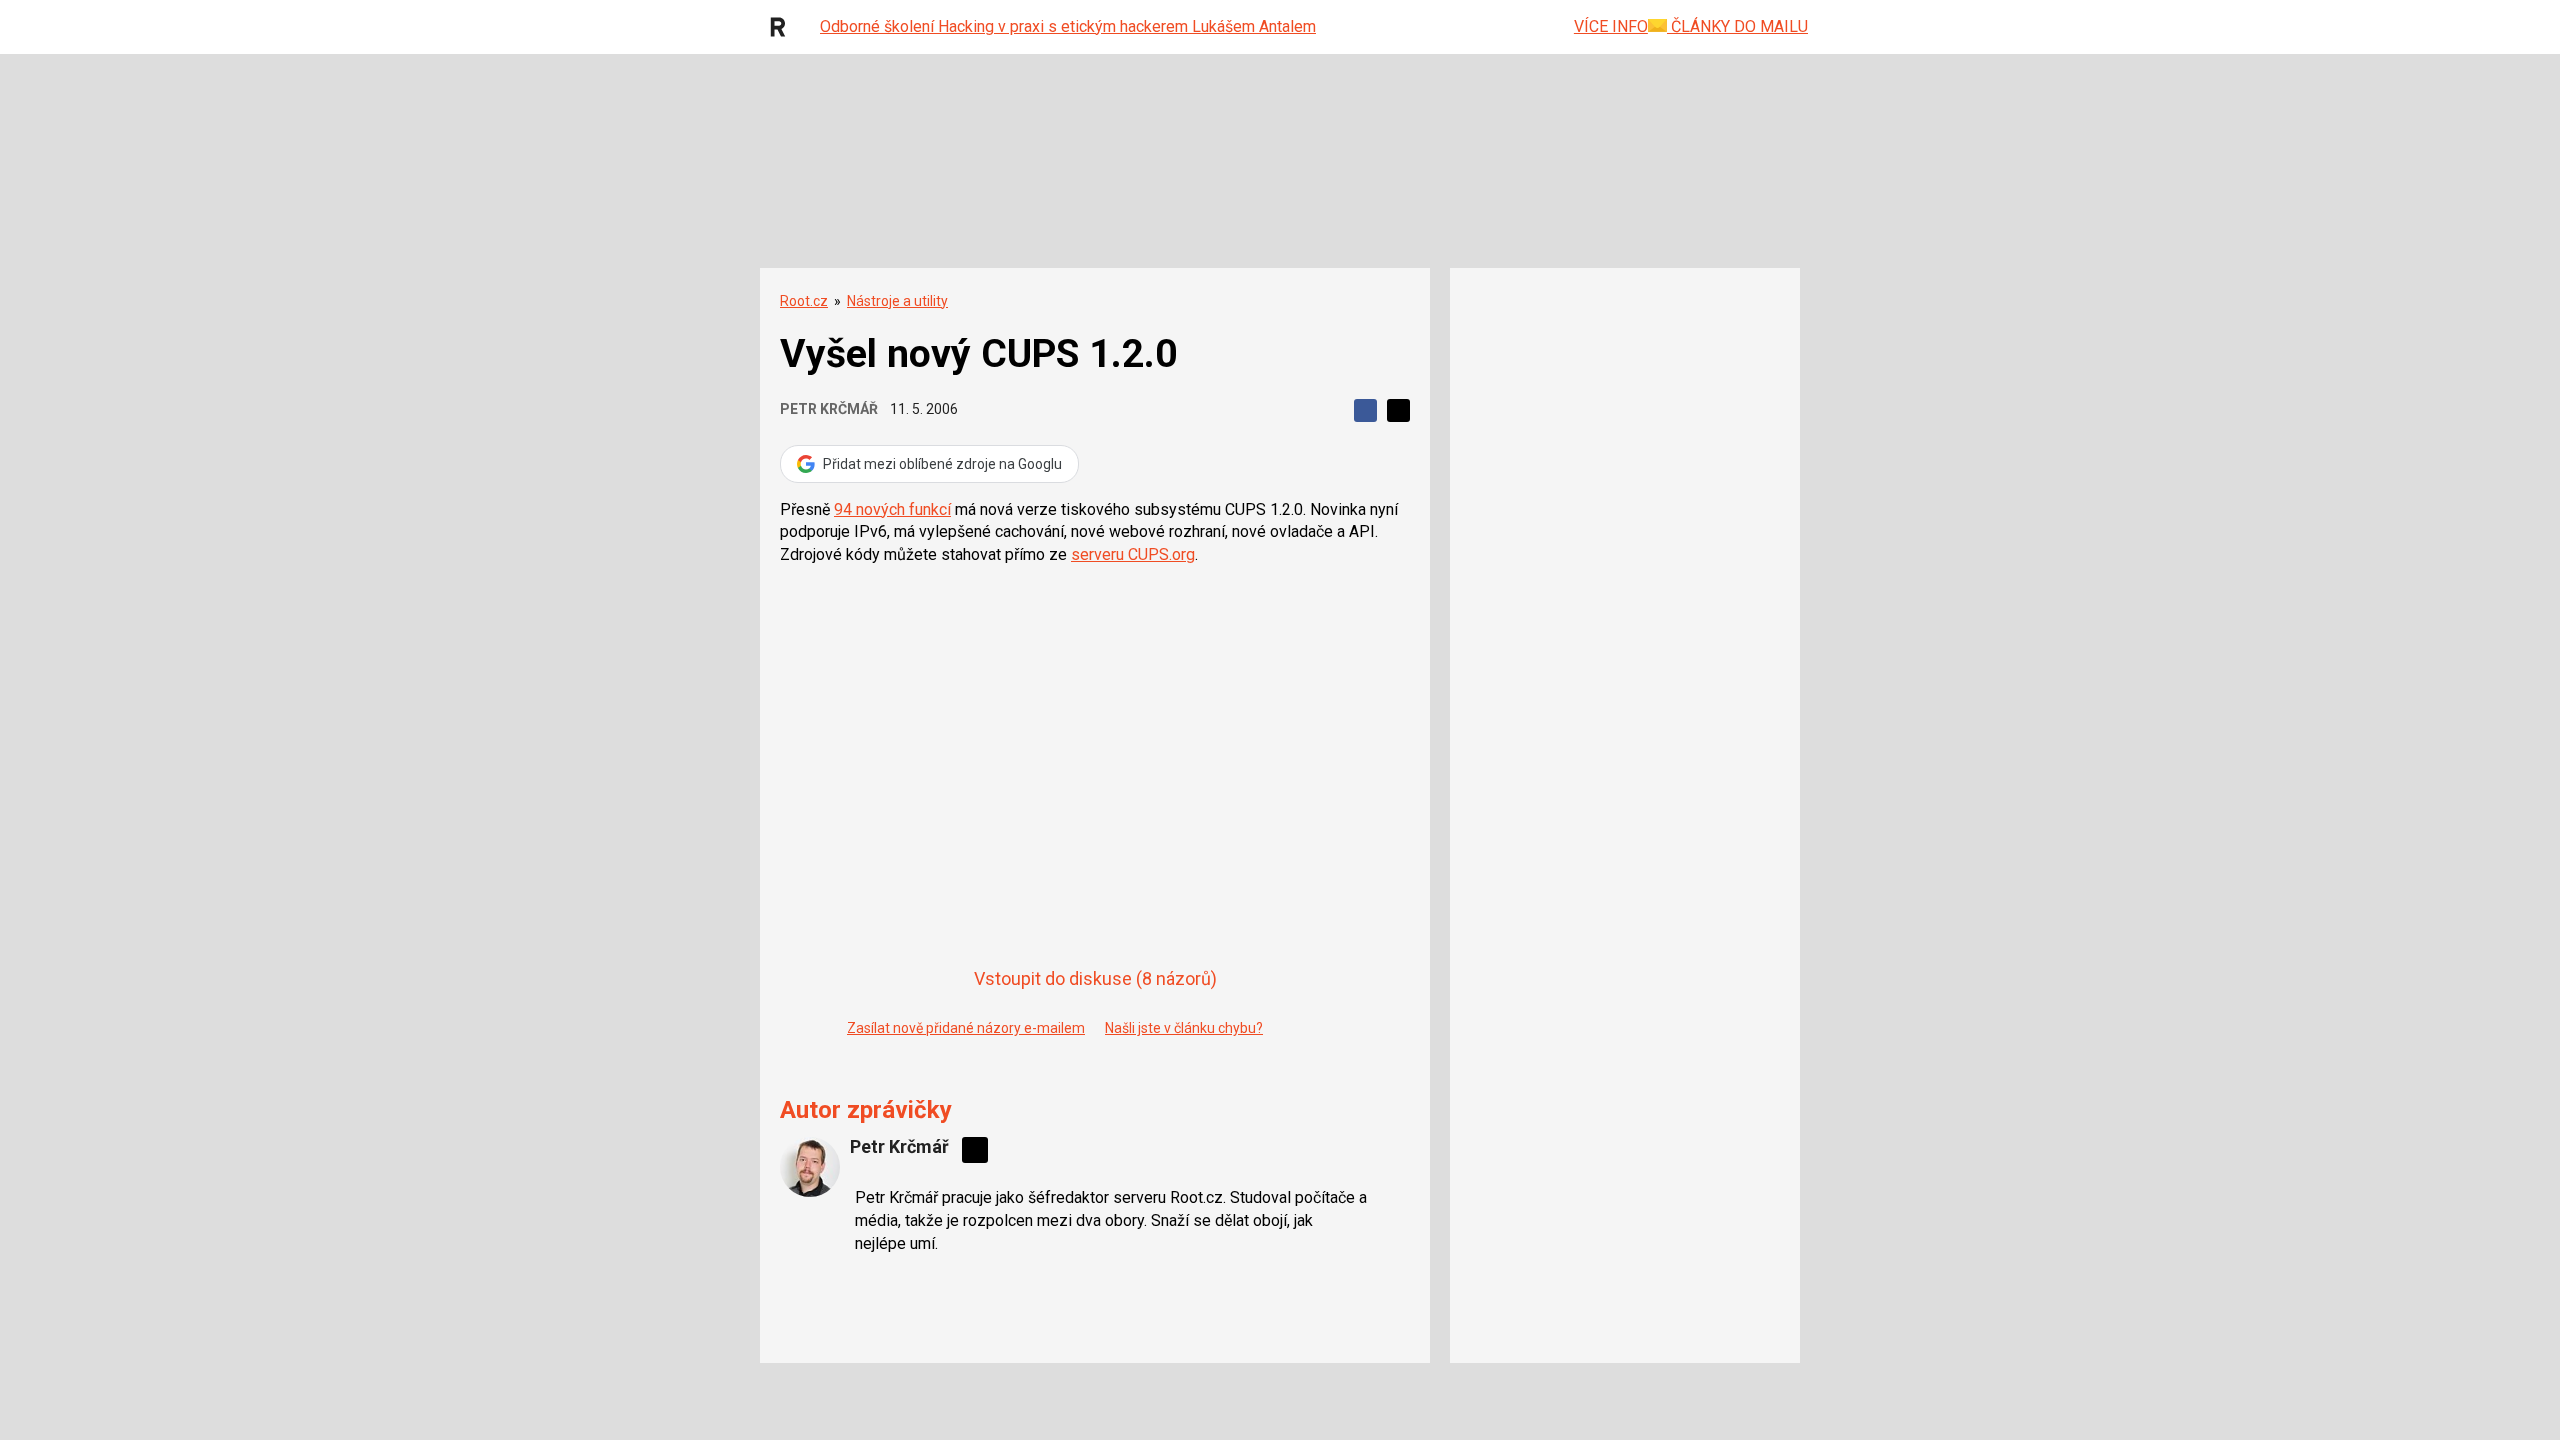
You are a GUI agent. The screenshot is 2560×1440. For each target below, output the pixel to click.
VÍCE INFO (1611, 26)
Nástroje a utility (897, 301)
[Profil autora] (810, 1167)
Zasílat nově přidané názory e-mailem (966, 1028)
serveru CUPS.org (1133, 554)
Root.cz (804, 301)
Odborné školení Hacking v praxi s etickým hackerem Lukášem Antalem (1068, 26)
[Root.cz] (783, 27)
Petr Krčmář (829, 409)
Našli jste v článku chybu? (1184, 1028)
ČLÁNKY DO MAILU (1737, 26)
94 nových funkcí (892, 509)
